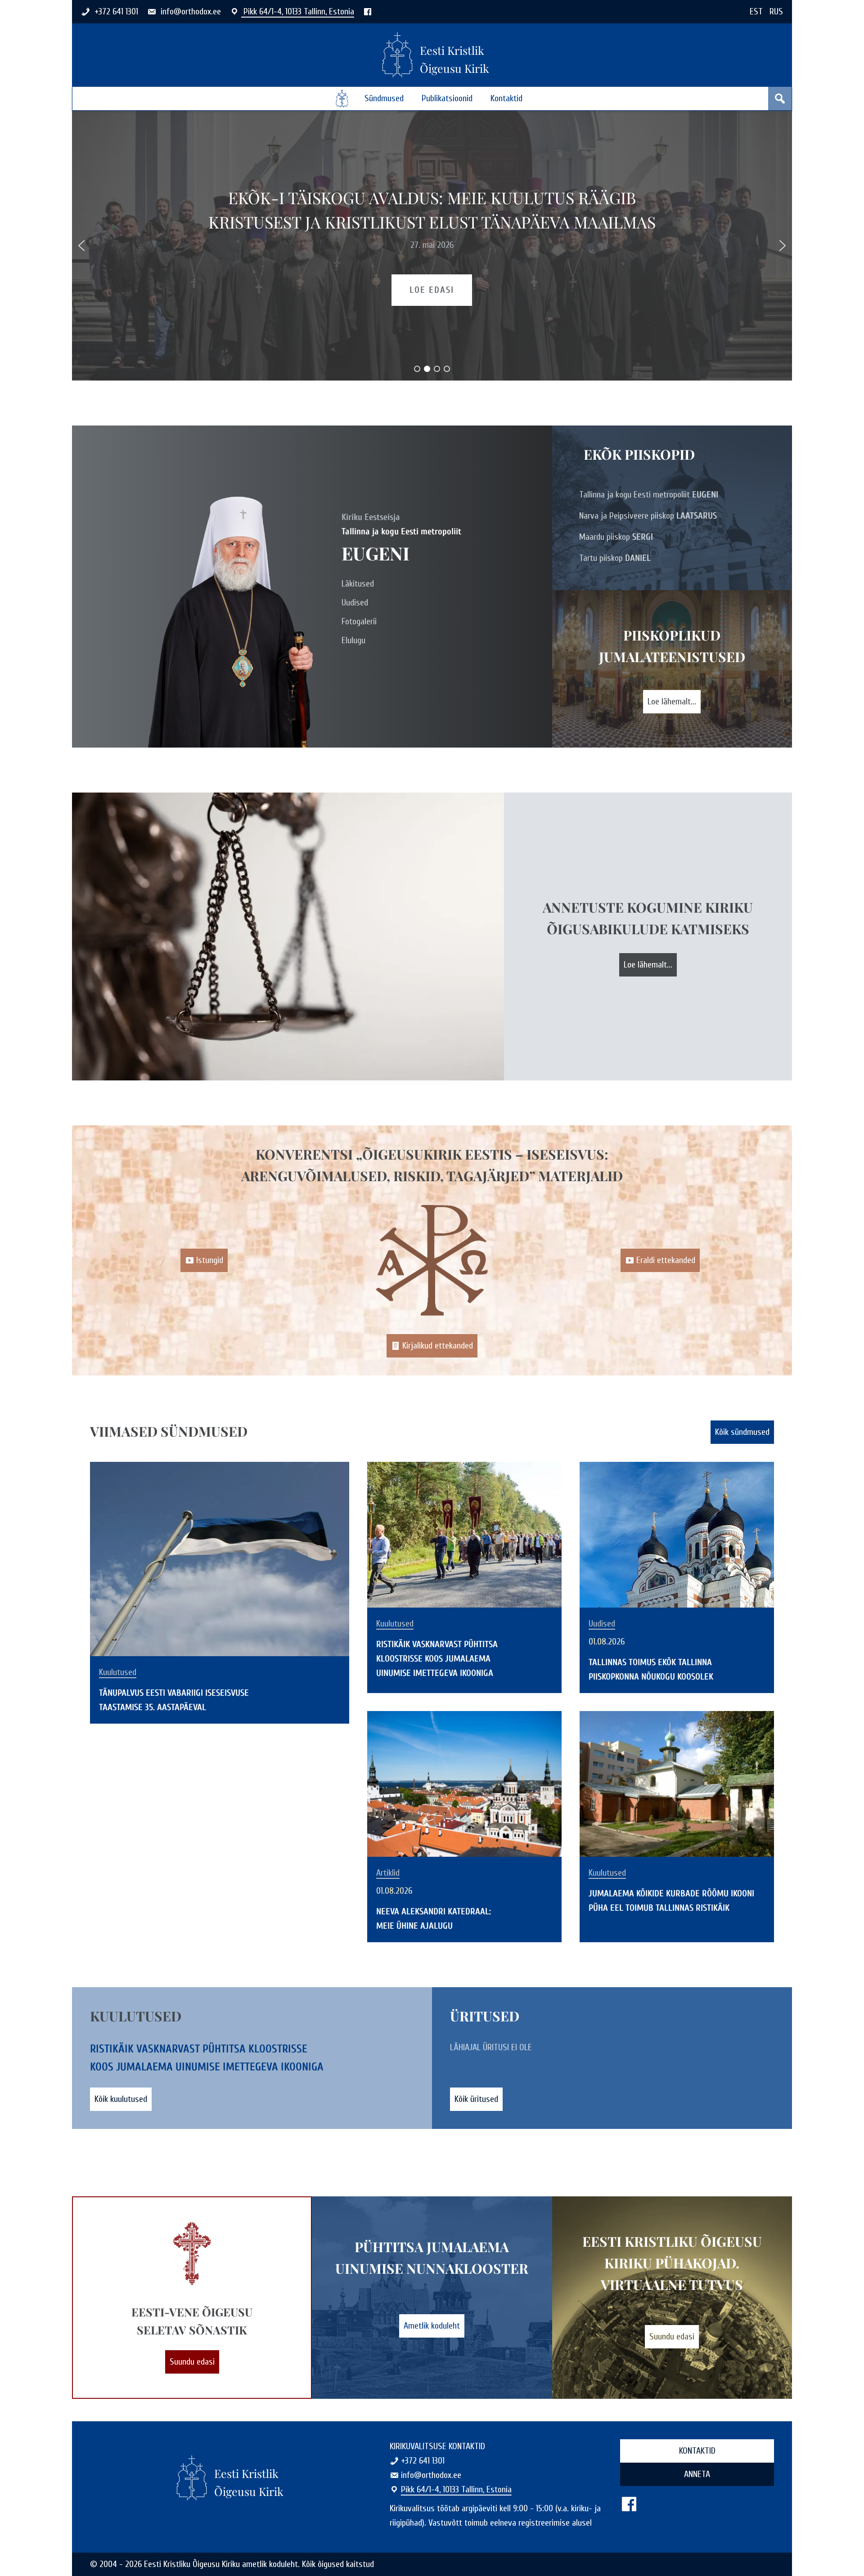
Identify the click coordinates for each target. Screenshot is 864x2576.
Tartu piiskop (615, 558)
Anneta (697, 2474)
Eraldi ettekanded (666, 1260)
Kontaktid (506, 98)
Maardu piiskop (616, 537)
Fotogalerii (359, 621)
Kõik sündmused (742, 1432)
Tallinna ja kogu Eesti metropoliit (649, 495)
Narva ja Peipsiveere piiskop (648, 516)
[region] (432, 246)
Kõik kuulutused (121, 2099)
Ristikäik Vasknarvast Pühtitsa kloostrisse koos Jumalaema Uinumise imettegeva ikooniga (437, 1659)
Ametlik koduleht (432, 2326)
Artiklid (388, 1873)
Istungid (210, 1260)
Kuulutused (118, 1672)
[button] (81, 246)
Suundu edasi (192, 2362)
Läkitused (358, 584)
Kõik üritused (476, 2099)
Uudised (355, 603)
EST (756, 11)
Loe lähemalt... (672, 701)
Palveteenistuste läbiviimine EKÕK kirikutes (432, 210)
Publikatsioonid (447, 98)
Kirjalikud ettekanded (438, 1346)
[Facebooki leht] (368, 11)
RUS (776, 11)
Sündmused (384, 98)
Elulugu (353, 640)
